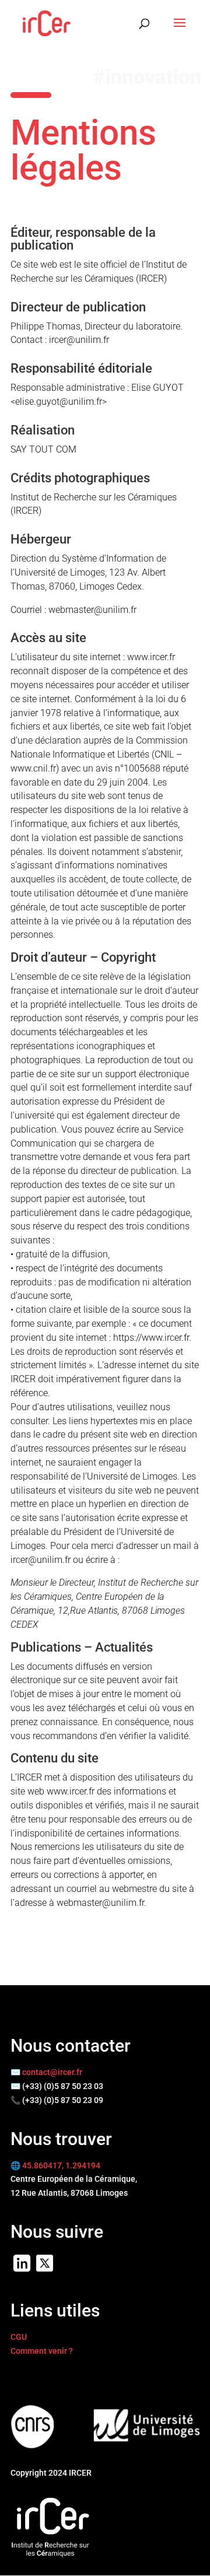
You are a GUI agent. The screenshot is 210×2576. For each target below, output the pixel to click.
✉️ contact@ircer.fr (46, 2072)
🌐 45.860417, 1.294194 (55, 2165)
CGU (19, 2337)
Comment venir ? (42, 2351)
